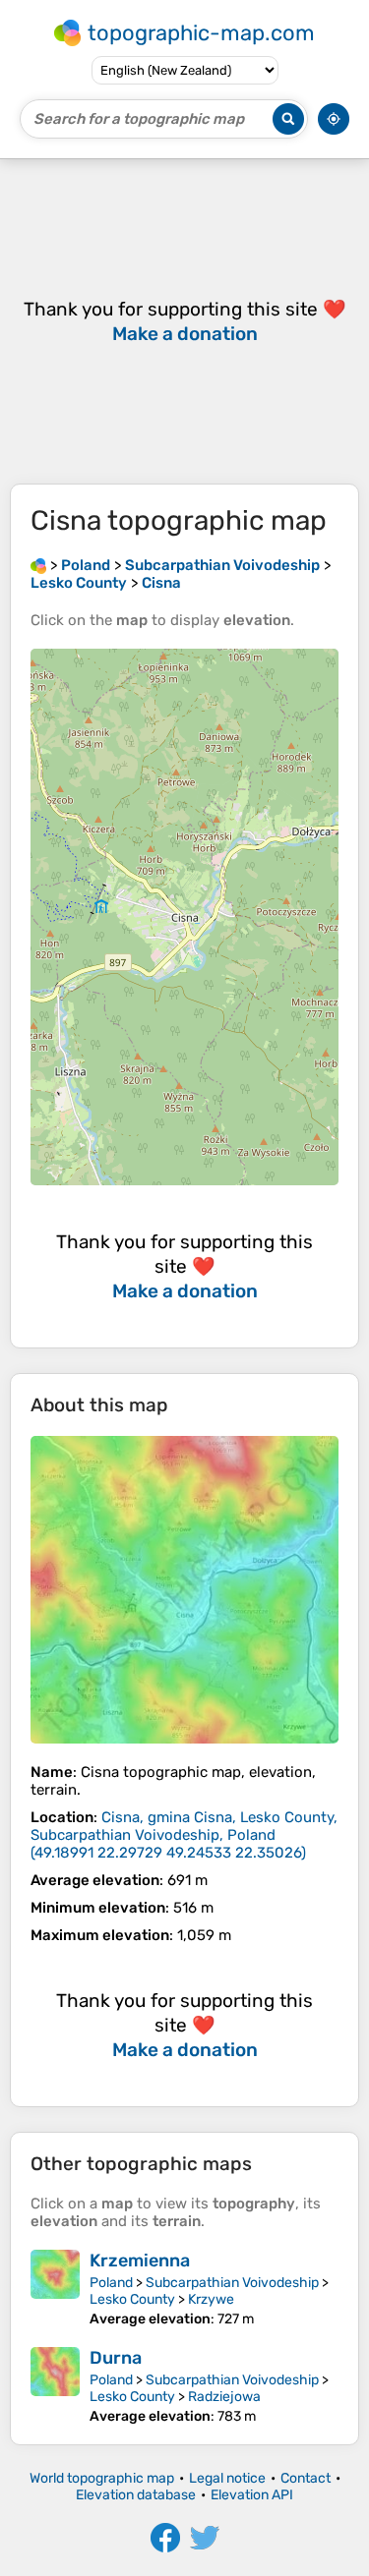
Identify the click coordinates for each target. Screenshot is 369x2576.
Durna (116, 2358)
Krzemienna (140, 2261)
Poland (111, 2283)
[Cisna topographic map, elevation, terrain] (184, 1590)
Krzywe (211, 2299)
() (184, 1835)
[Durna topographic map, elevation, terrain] (55, 2386)
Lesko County (132, 2299)
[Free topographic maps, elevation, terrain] (38, 565)
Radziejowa (224, 2397)
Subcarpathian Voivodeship (232, 2283)
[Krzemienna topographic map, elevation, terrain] (55, 2289)
